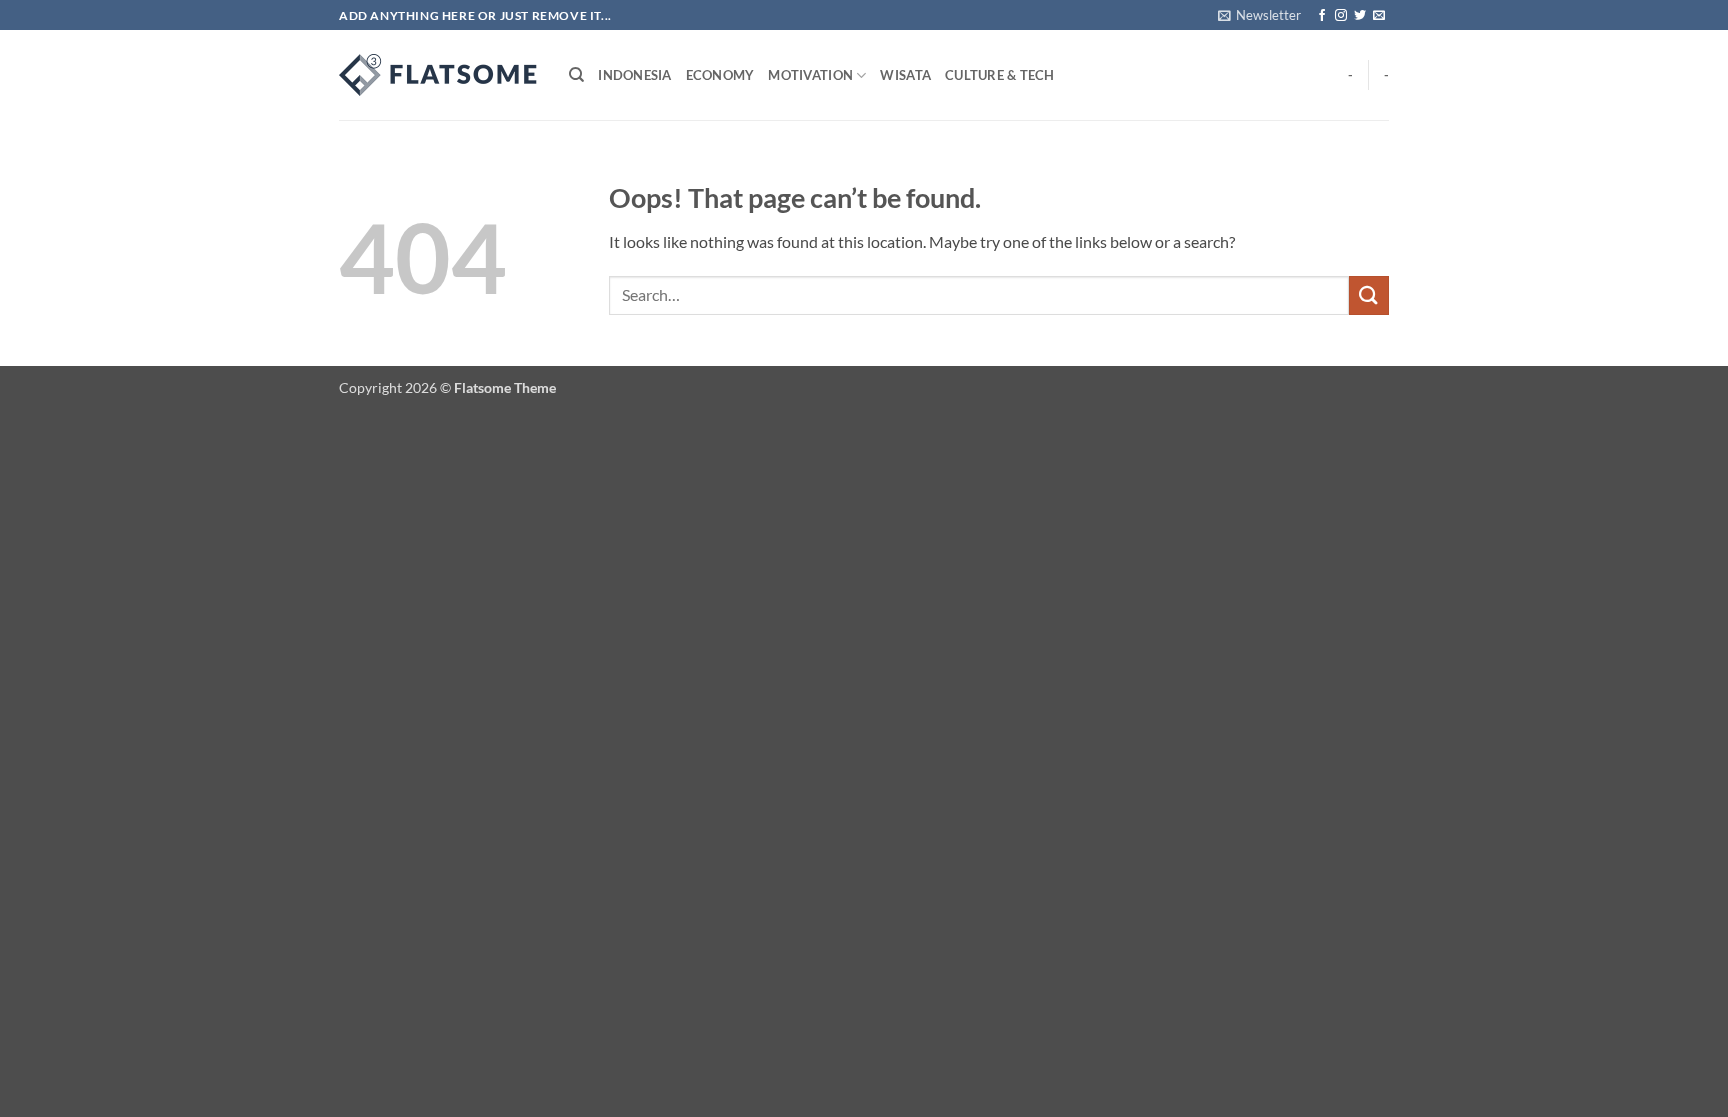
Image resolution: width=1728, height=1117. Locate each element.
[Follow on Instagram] (1341, 16)
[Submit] (1369, 295)
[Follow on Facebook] (1322, 16)
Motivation (810, 75)
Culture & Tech (1000, 75)
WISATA (905, 75)
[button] (1259, 15)
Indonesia (634, 75)
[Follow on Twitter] (1360, 16)
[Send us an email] (1379, 16)
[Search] (576, 75)
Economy (720, 75)
